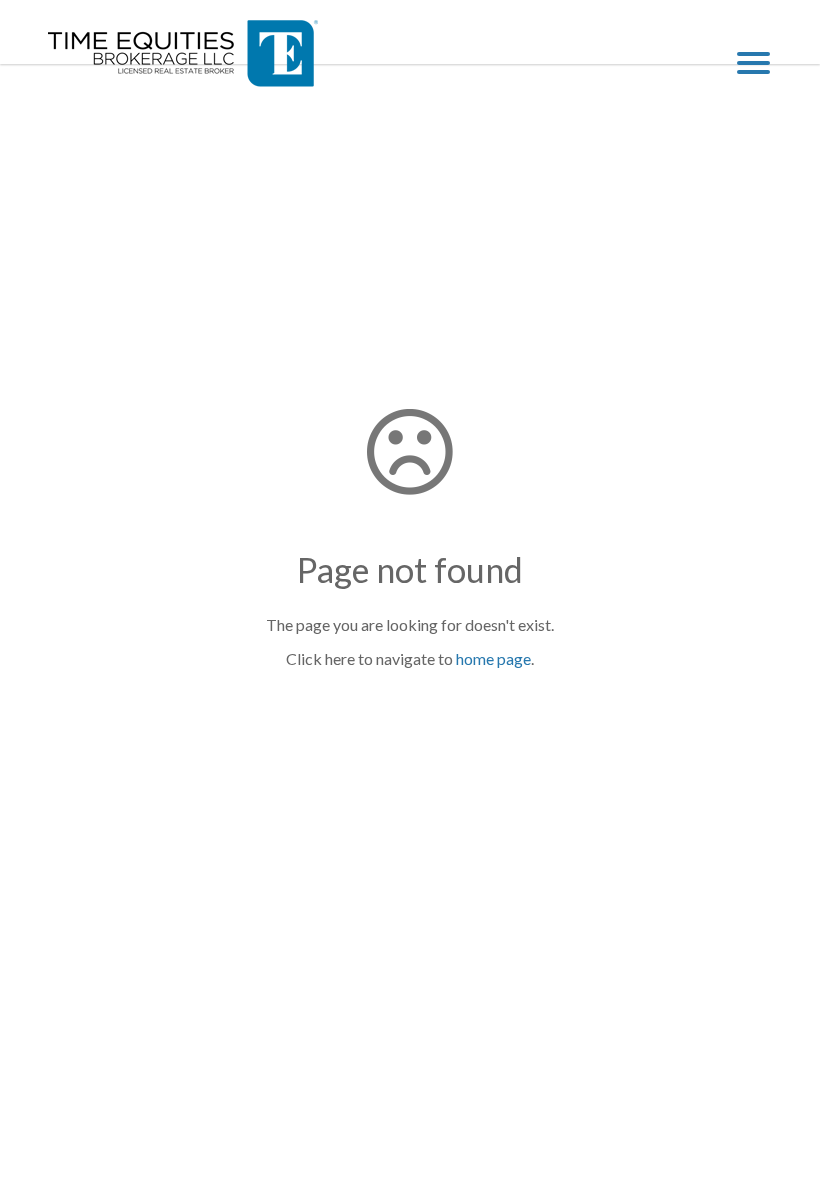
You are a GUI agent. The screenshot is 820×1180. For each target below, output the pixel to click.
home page (493, 658)
